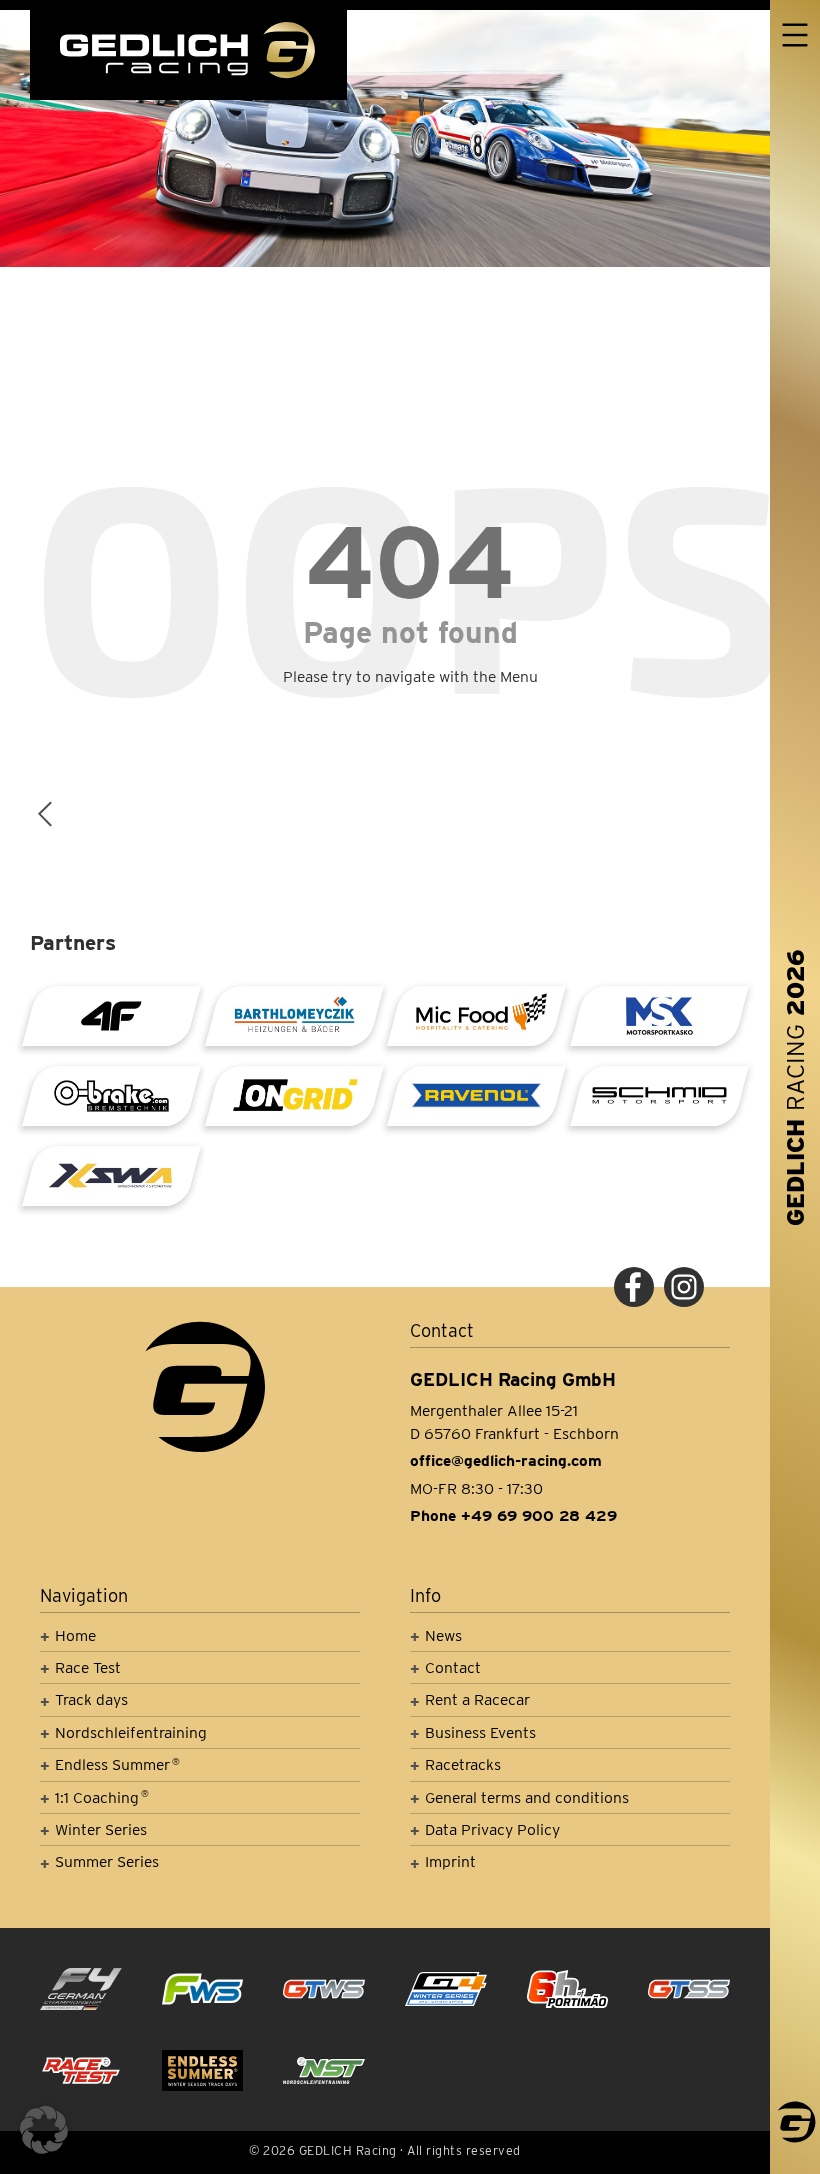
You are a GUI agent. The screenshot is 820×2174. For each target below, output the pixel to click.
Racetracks (463, 1764)
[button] (44, 2130)
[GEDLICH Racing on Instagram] (684, 1287)
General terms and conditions (527, 1797)
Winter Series (101, 1829)
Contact (453, 1667)
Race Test (88, 1667)
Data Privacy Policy (492, 1829)
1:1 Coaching (102, 1797)
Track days (91, 1699)
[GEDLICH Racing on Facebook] (634, 1287)
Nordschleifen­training (131, 1732)
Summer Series (107, 1861)
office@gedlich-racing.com (506, 1460)
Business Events (480, 1732)
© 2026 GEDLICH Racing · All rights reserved (385, 2150)
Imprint (450, 1861)
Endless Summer (117, 1764)
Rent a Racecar (477, 1699)
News (443, 1635)
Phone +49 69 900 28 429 (513, 1515)
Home (75, 1635)
